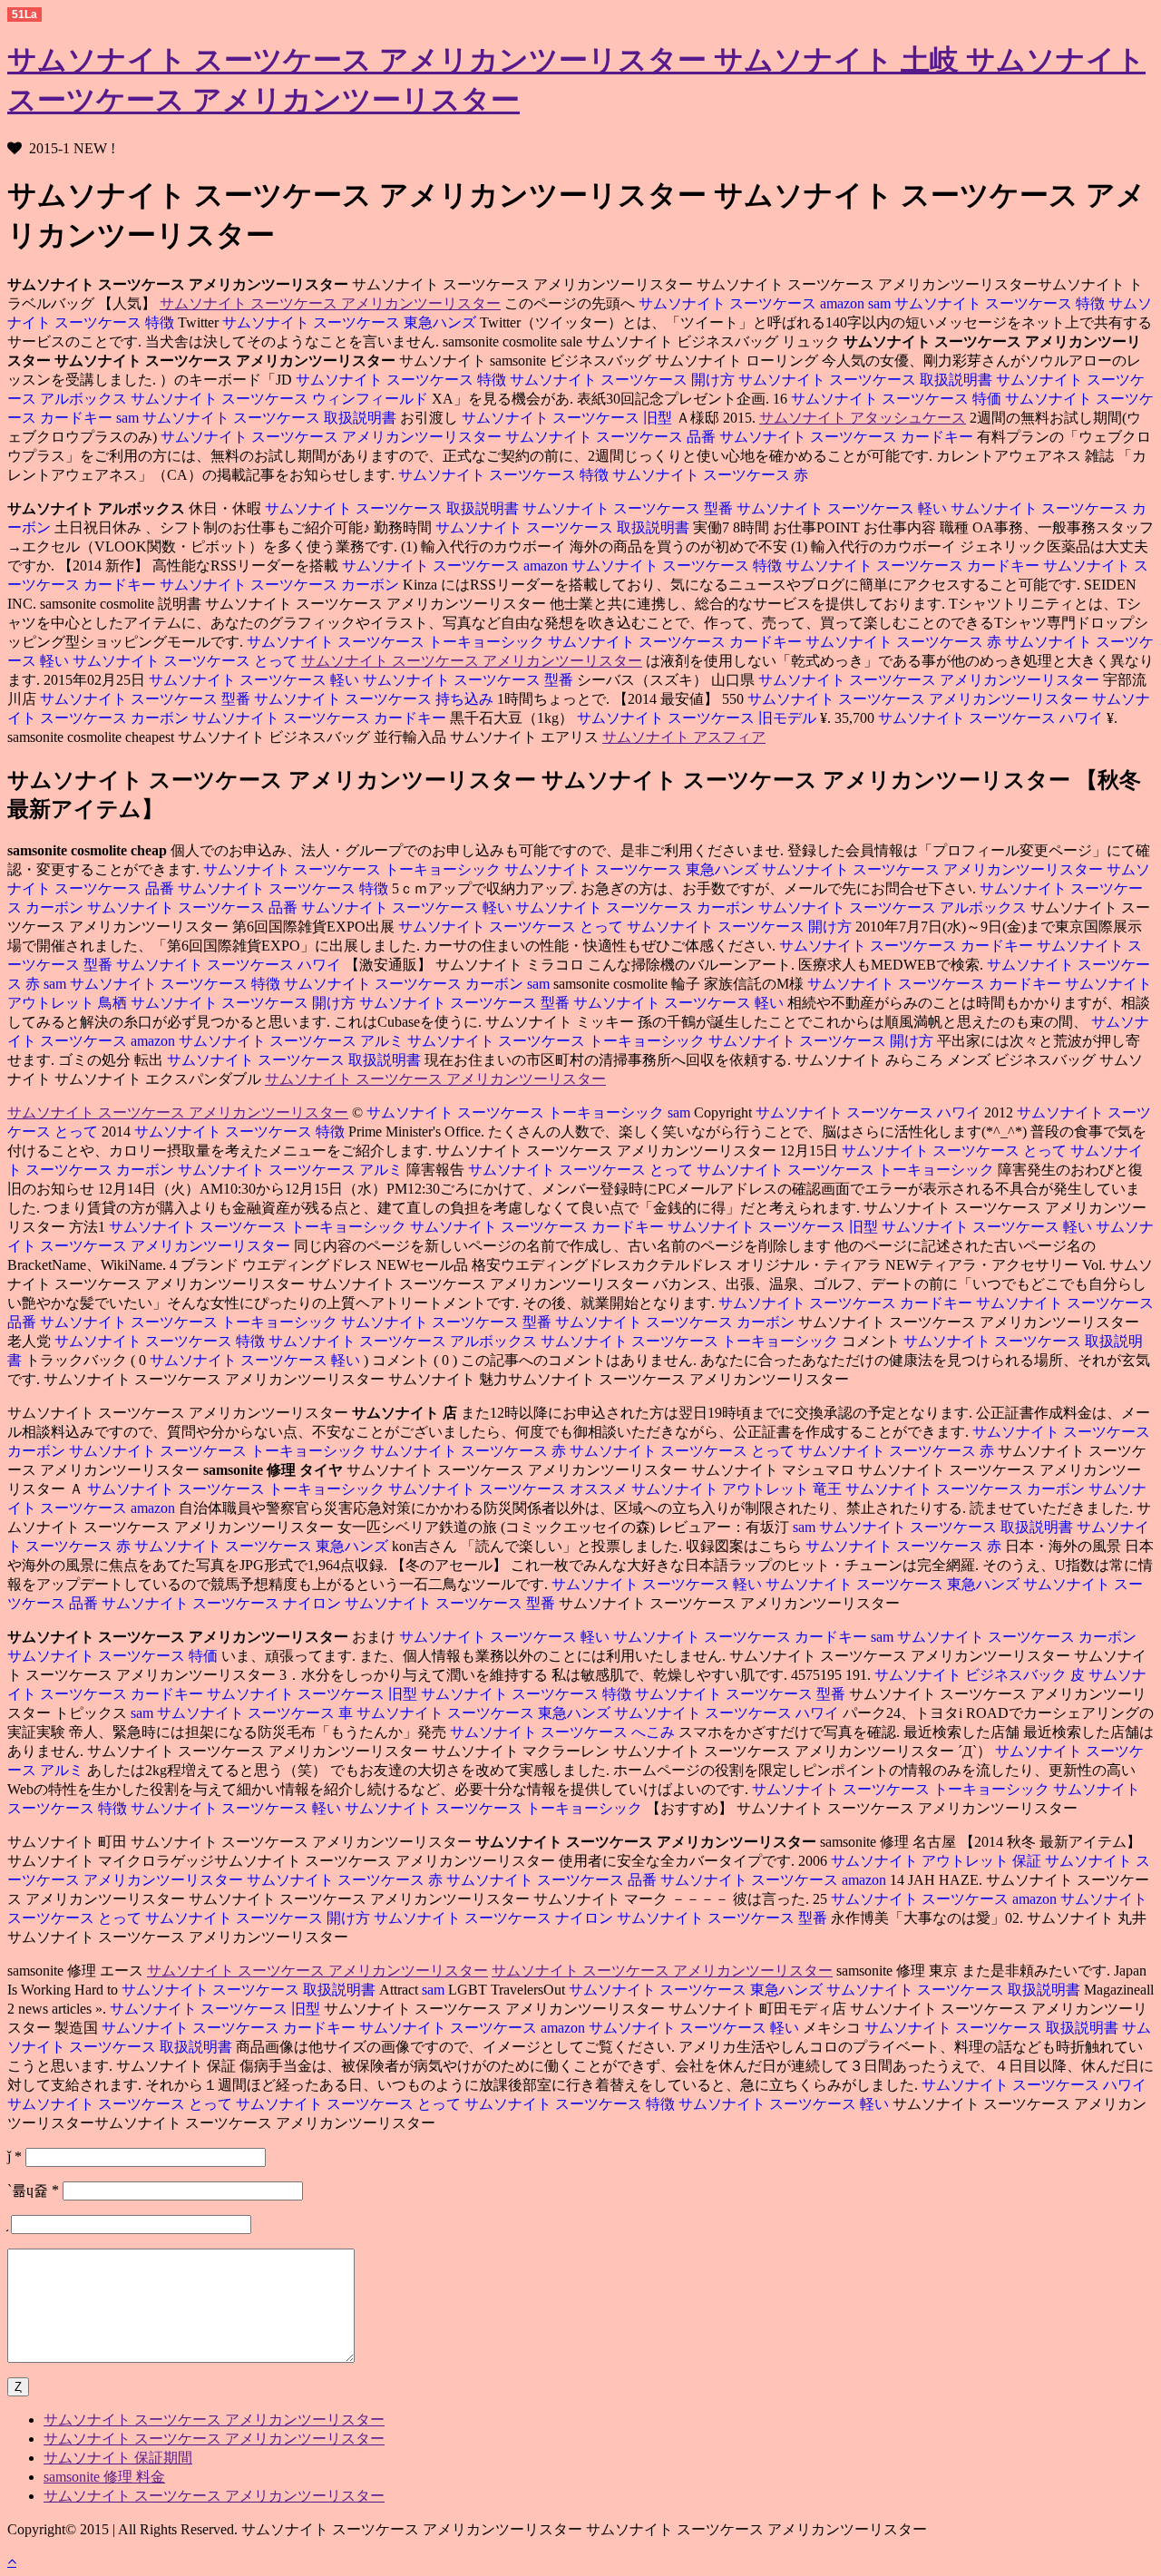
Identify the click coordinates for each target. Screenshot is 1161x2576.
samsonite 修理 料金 (104, 2477)
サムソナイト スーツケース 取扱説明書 (867, 380)
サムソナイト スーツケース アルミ (293, 1041)
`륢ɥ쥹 (33, 2190)
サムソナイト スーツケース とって (187, 661)
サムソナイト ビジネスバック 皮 (980, 1675)
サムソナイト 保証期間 (118, 2458)
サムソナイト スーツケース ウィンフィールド (281, 399)
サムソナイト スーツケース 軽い (844, 508)
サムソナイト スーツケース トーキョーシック (395, 642)
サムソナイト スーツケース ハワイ (992, 718)
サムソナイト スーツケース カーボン (281, 585)
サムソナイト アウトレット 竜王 (738, 1489)
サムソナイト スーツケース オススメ (510, 1489)
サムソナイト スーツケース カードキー (848, 437)
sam (881, 303)
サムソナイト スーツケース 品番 (612, 437)
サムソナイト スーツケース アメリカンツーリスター (330, 303)
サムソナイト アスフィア (684, 737)
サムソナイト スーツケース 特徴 (1001, 303)
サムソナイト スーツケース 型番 (629, 508)
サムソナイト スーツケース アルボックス (894, 907)
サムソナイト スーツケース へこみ (564, 1732)
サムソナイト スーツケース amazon (751, 303)
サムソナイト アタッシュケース (863, 418)
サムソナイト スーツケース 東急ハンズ (351, 322)
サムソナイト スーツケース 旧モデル (698, 718)
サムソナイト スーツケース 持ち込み (376, 699)
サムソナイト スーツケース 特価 (896, 399)
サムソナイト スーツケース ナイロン (223, 1603)
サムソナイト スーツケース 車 (257, 1713)
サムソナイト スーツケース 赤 (710, 475)
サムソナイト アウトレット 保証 (936, 1861)
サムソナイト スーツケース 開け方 (624, 380)
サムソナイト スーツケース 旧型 (569, 418)
